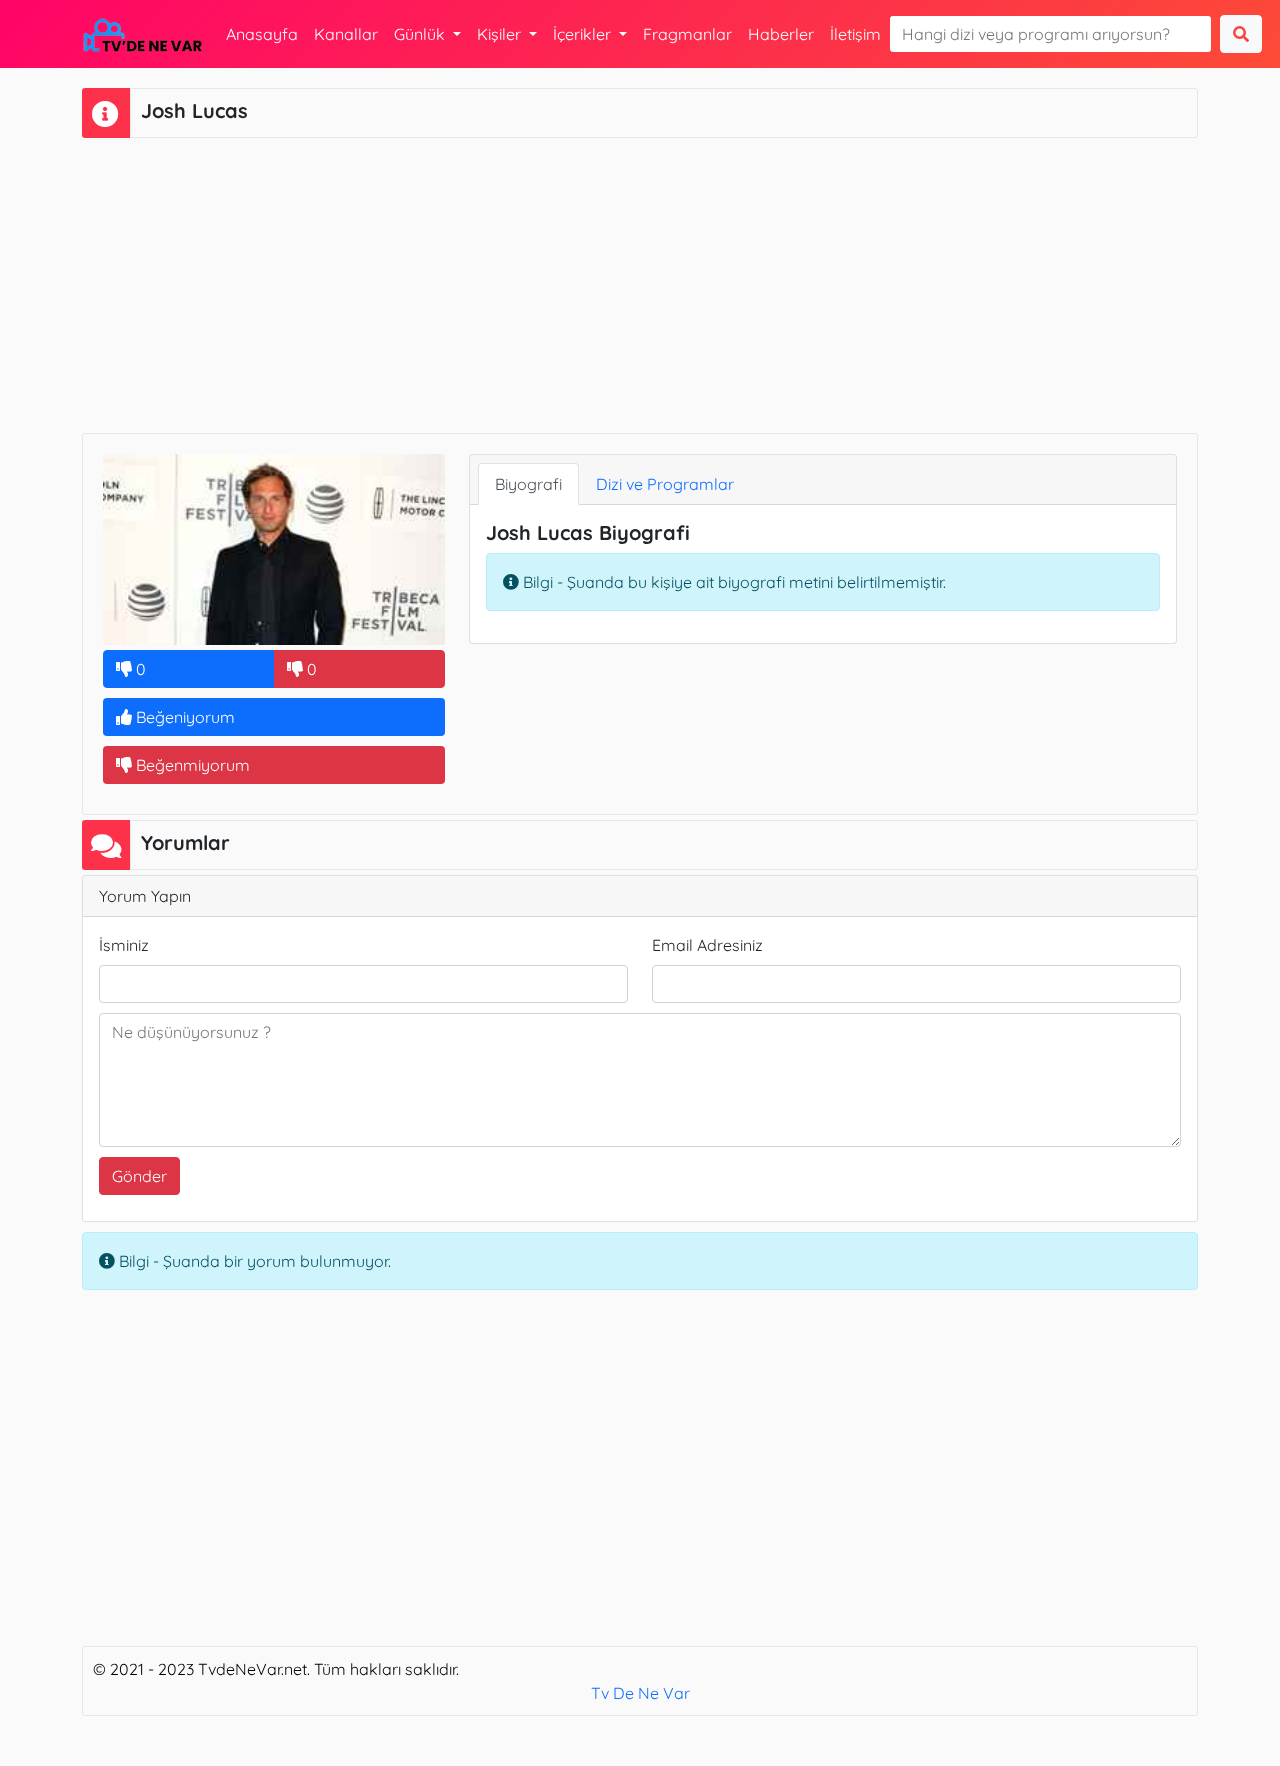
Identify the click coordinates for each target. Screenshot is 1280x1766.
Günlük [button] (421, 34)
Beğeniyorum (183, 717)
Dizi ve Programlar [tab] (665, 484)
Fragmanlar (687, 34)
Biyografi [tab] (528, 484)
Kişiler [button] (501, 34)
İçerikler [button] (584, 34)
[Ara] (1241, 34)
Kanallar (346, 34)
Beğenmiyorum (191, 765)
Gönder (139, 1176)
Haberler (781, 34)
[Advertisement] (640, 283)
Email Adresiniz (707, 945)
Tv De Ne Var (640, 1693)
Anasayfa (262, 34)
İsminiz (124, 945)
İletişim (855, 34)
